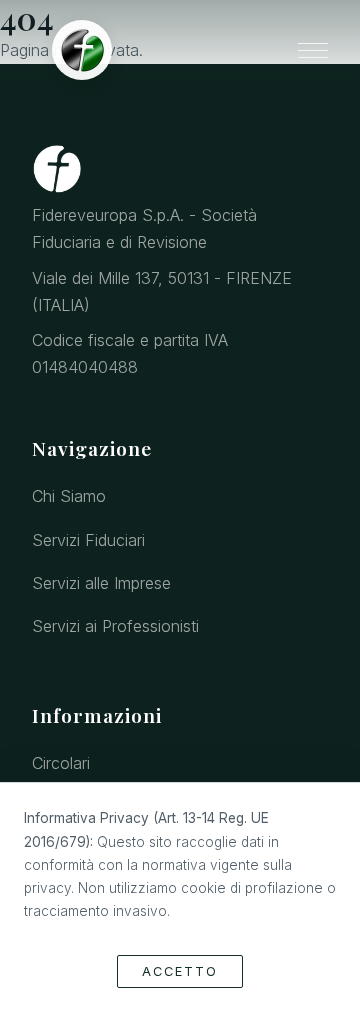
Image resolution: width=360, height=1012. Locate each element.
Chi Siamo (69, 496)
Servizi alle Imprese (101, 583)
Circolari (61, 763)
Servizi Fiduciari (88, 540)
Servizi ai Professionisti (115, 626)
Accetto (179, 971)
